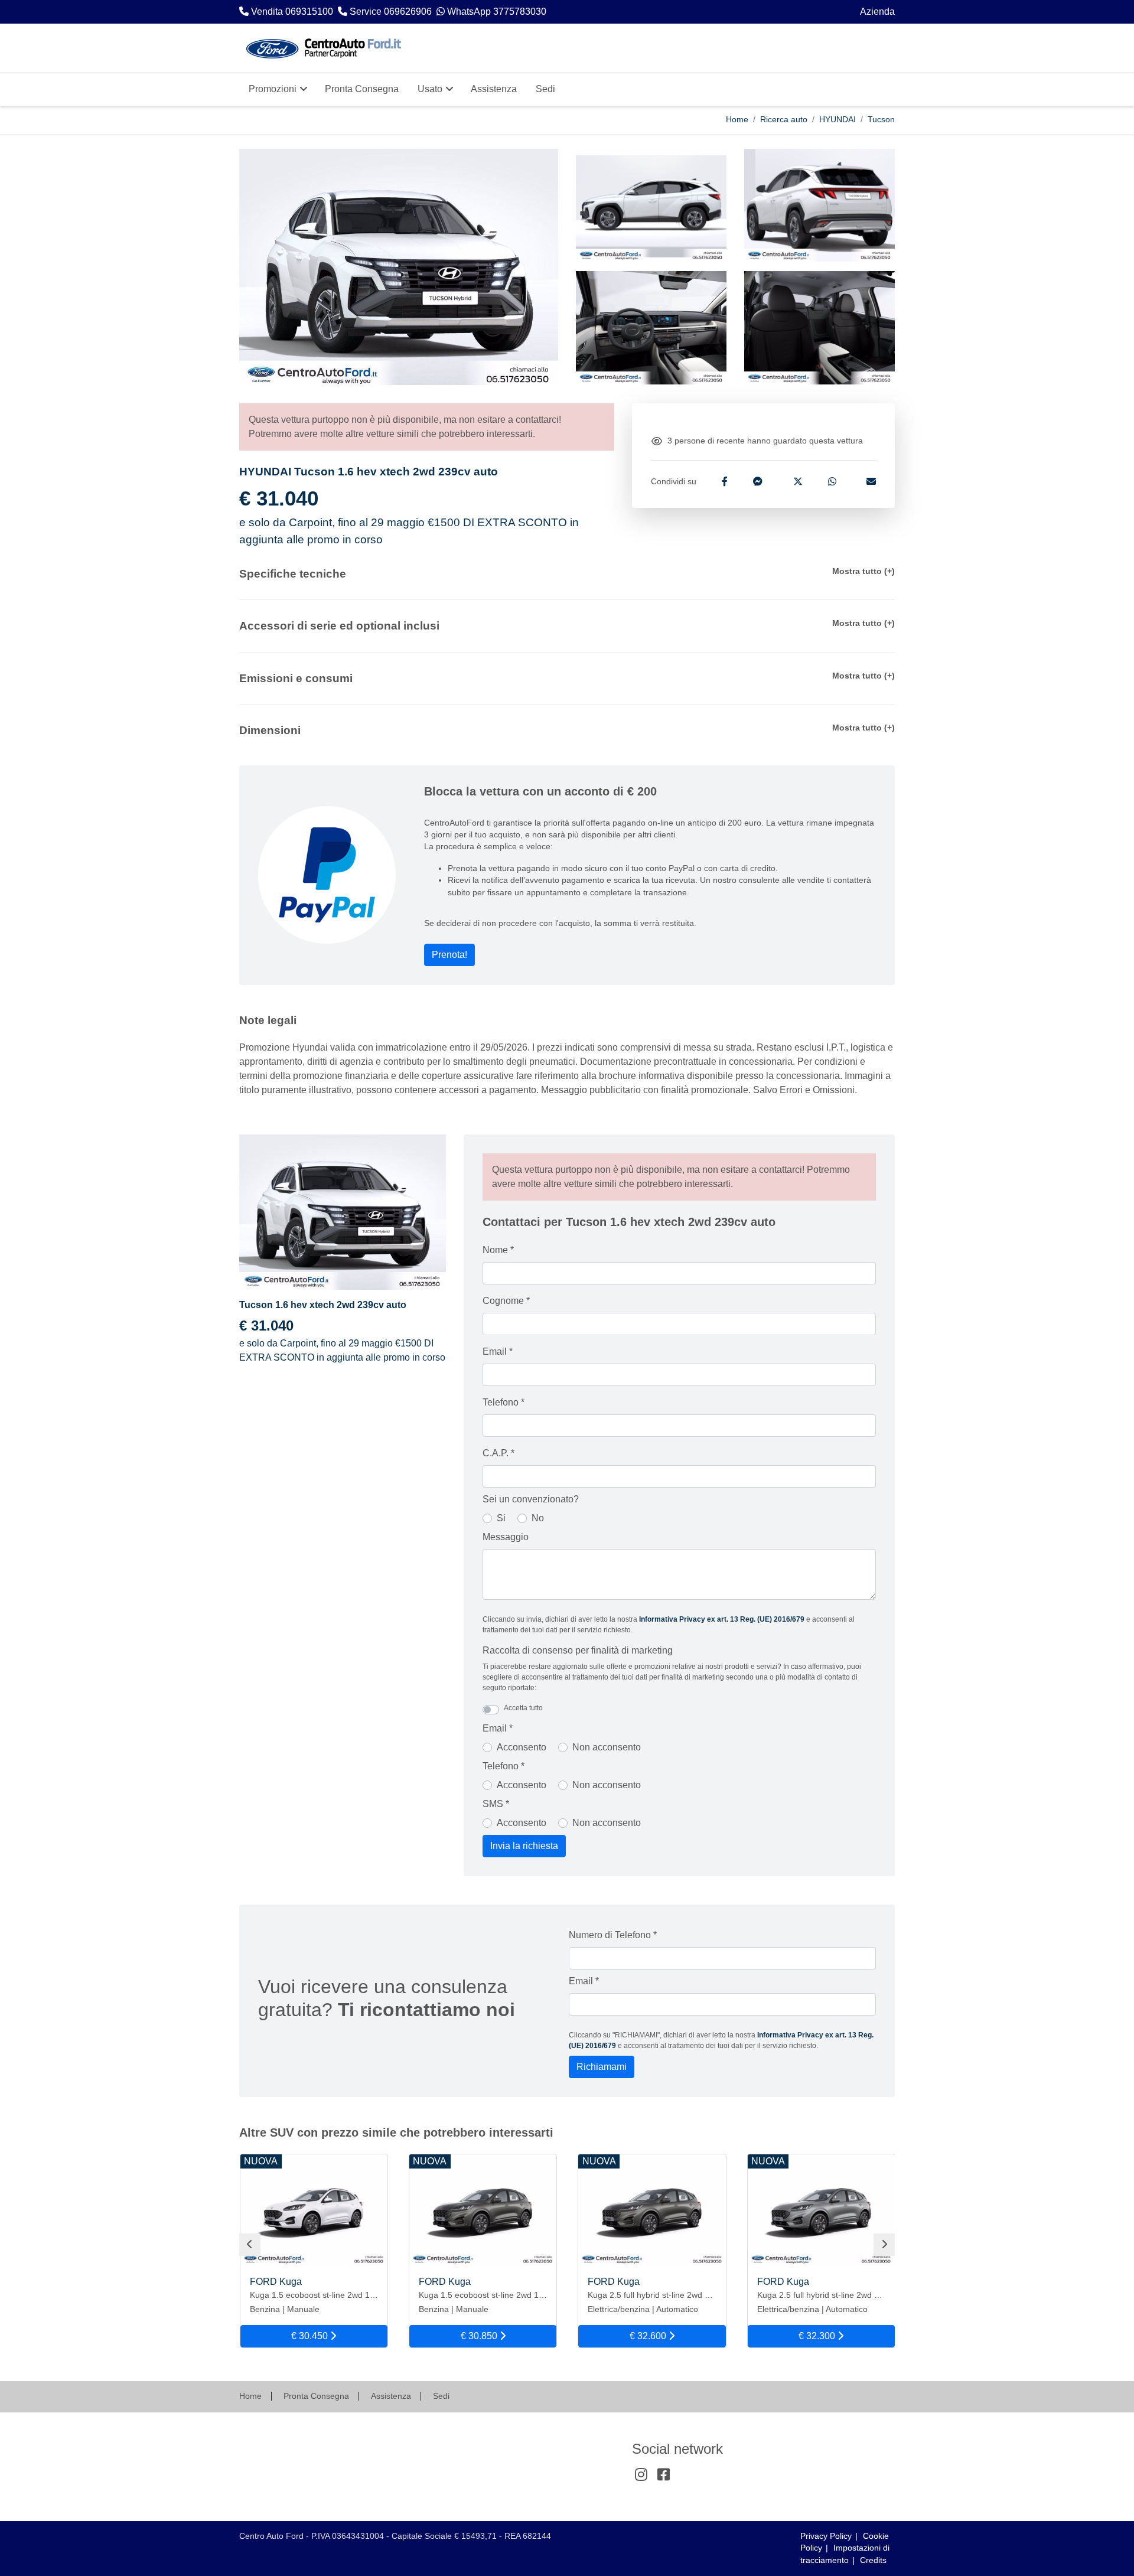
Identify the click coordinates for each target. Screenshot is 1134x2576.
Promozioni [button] (273, 89)
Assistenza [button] (494, 89)
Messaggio (506, 1537)
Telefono (504, 1402)
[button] (567, 574)
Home (737, 120)
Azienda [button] (877, 12)
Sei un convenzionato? (531, 1499)
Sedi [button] (545, 89)
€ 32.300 (818, 2336)
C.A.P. (498, 1453)
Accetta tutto (523, 1708)
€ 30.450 (311, 2336)
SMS (496, 1804)
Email (498, 1351)
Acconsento (522, 1747)
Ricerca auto (784, 120)
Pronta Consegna (316, 2396)
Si (501, 1518)
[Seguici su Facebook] (663, 2475)
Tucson (881, 120)
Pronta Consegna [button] (362, 89)
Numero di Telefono (613, 1935)
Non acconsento (607, 1747)
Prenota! (449, 955)
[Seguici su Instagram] (641, 2475)
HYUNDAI (838, 120)
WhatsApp (375, 2450)
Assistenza (391, 2396)
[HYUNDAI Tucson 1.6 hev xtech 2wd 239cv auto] (651, 206)
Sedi (441, 2396)
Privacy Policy (826, 2536)
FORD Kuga (276, 2282)
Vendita (268, 2450)
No (538, 1518)
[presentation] (250, 2245)
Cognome (506, 1301)
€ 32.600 (649, 2336)
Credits (873, 2560)
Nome (498, 1250)
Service (319, 2450)
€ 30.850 (480, 2336)
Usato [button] (430, 89)
